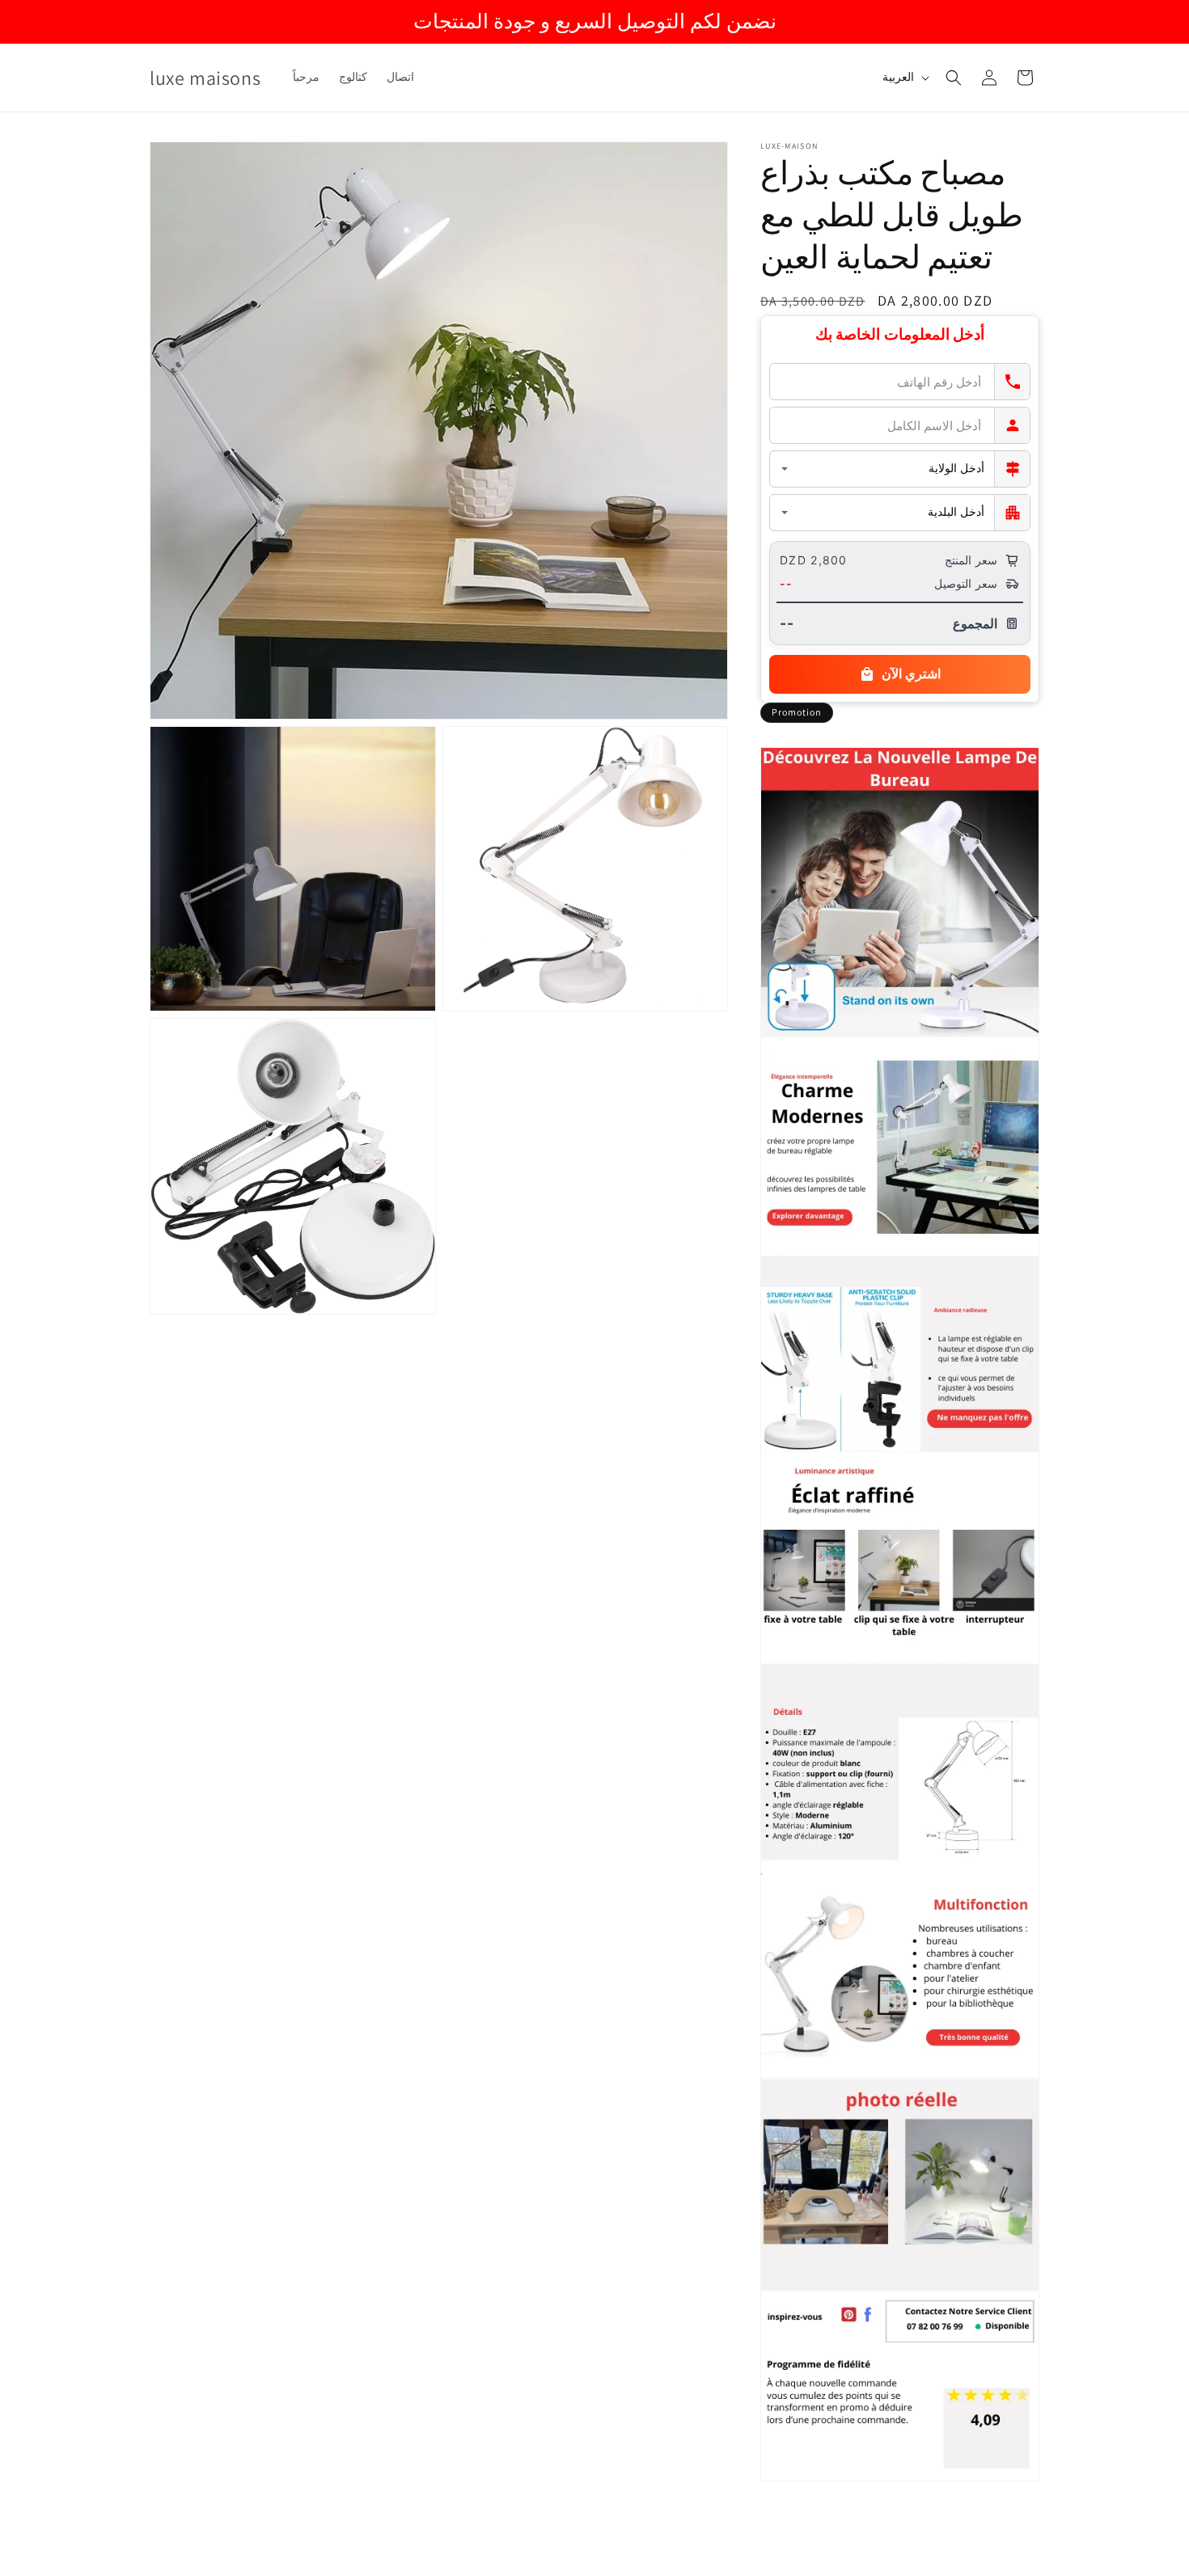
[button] (954, 78)
